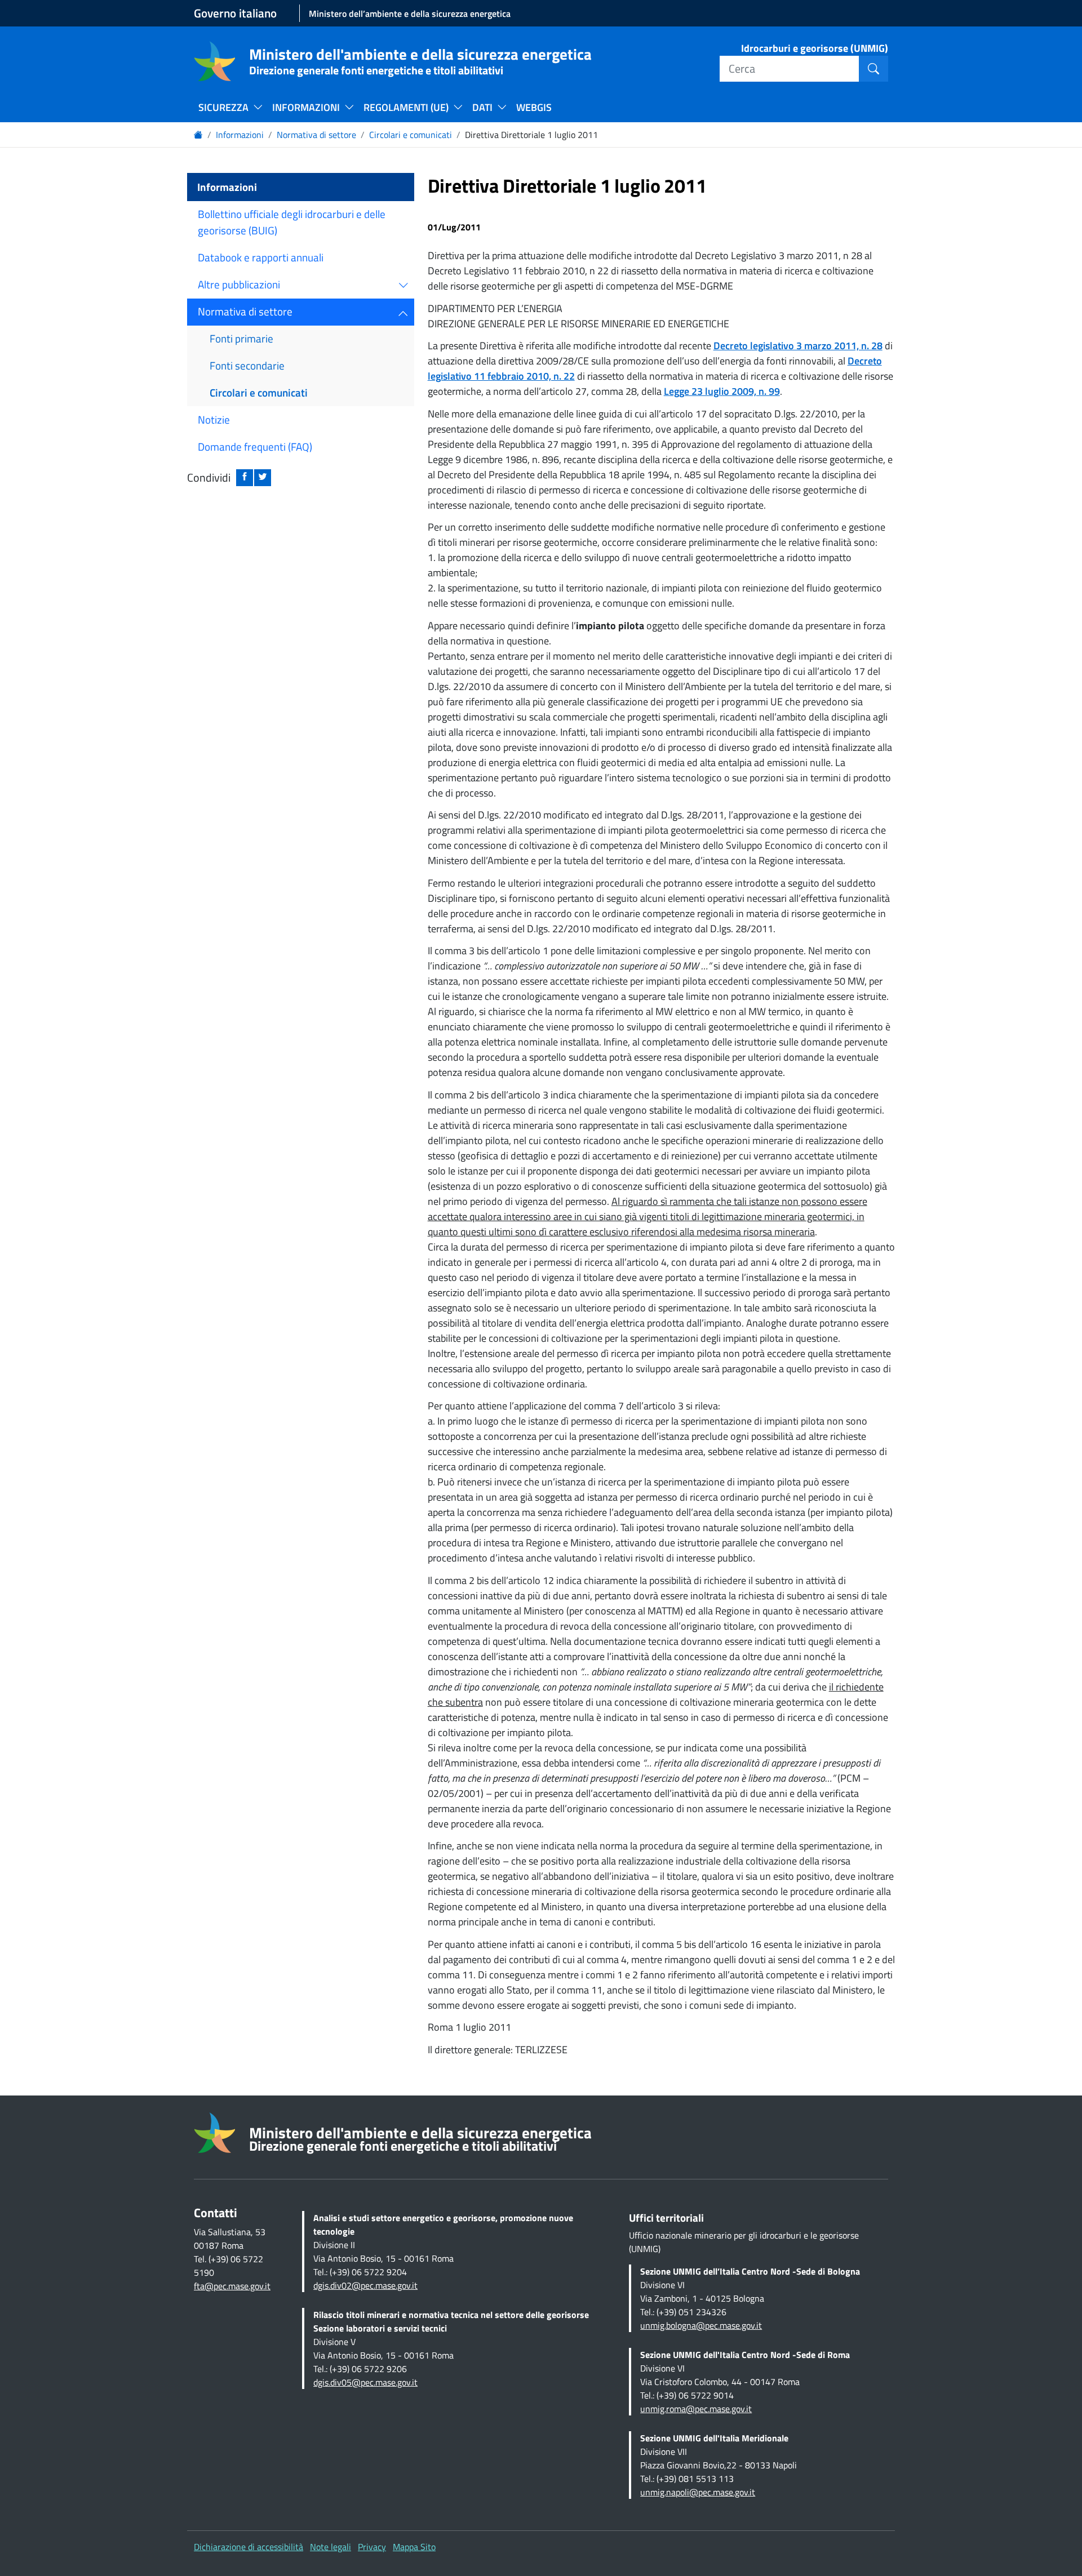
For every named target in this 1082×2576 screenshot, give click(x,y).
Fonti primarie (241, 338)
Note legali (331, 2547)
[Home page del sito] (215, 61)
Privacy (372, 2547)
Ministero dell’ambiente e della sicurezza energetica (410, 14)
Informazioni (240, 135)
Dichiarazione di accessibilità (249, 2547)
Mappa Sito (414, 2547)
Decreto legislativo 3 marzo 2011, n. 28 (798, 346)
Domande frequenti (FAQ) (255, 446)
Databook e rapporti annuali (261, 257)
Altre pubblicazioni (239, 284)
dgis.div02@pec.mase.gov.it (365, 2285)
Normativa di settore (316, 135)
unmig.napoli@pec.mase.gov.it (698, 2492)
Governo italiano (235, 13)
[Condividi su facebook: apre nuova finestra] (245, 478)
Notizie (214, 419)
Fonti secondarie (247, 365)
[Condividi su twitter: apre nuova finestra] (263, 478)
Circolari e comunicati (411, 135)
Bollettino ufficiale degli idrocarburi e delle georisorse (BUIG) (292, 222)
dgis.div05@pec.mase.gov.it (365, 2382)
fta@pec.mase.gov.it (232, 2286)
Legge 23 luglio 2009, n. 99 (722, 391)
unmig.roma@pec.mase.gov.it (696, 2409)
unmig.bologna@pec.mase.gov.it (701, 2325)
